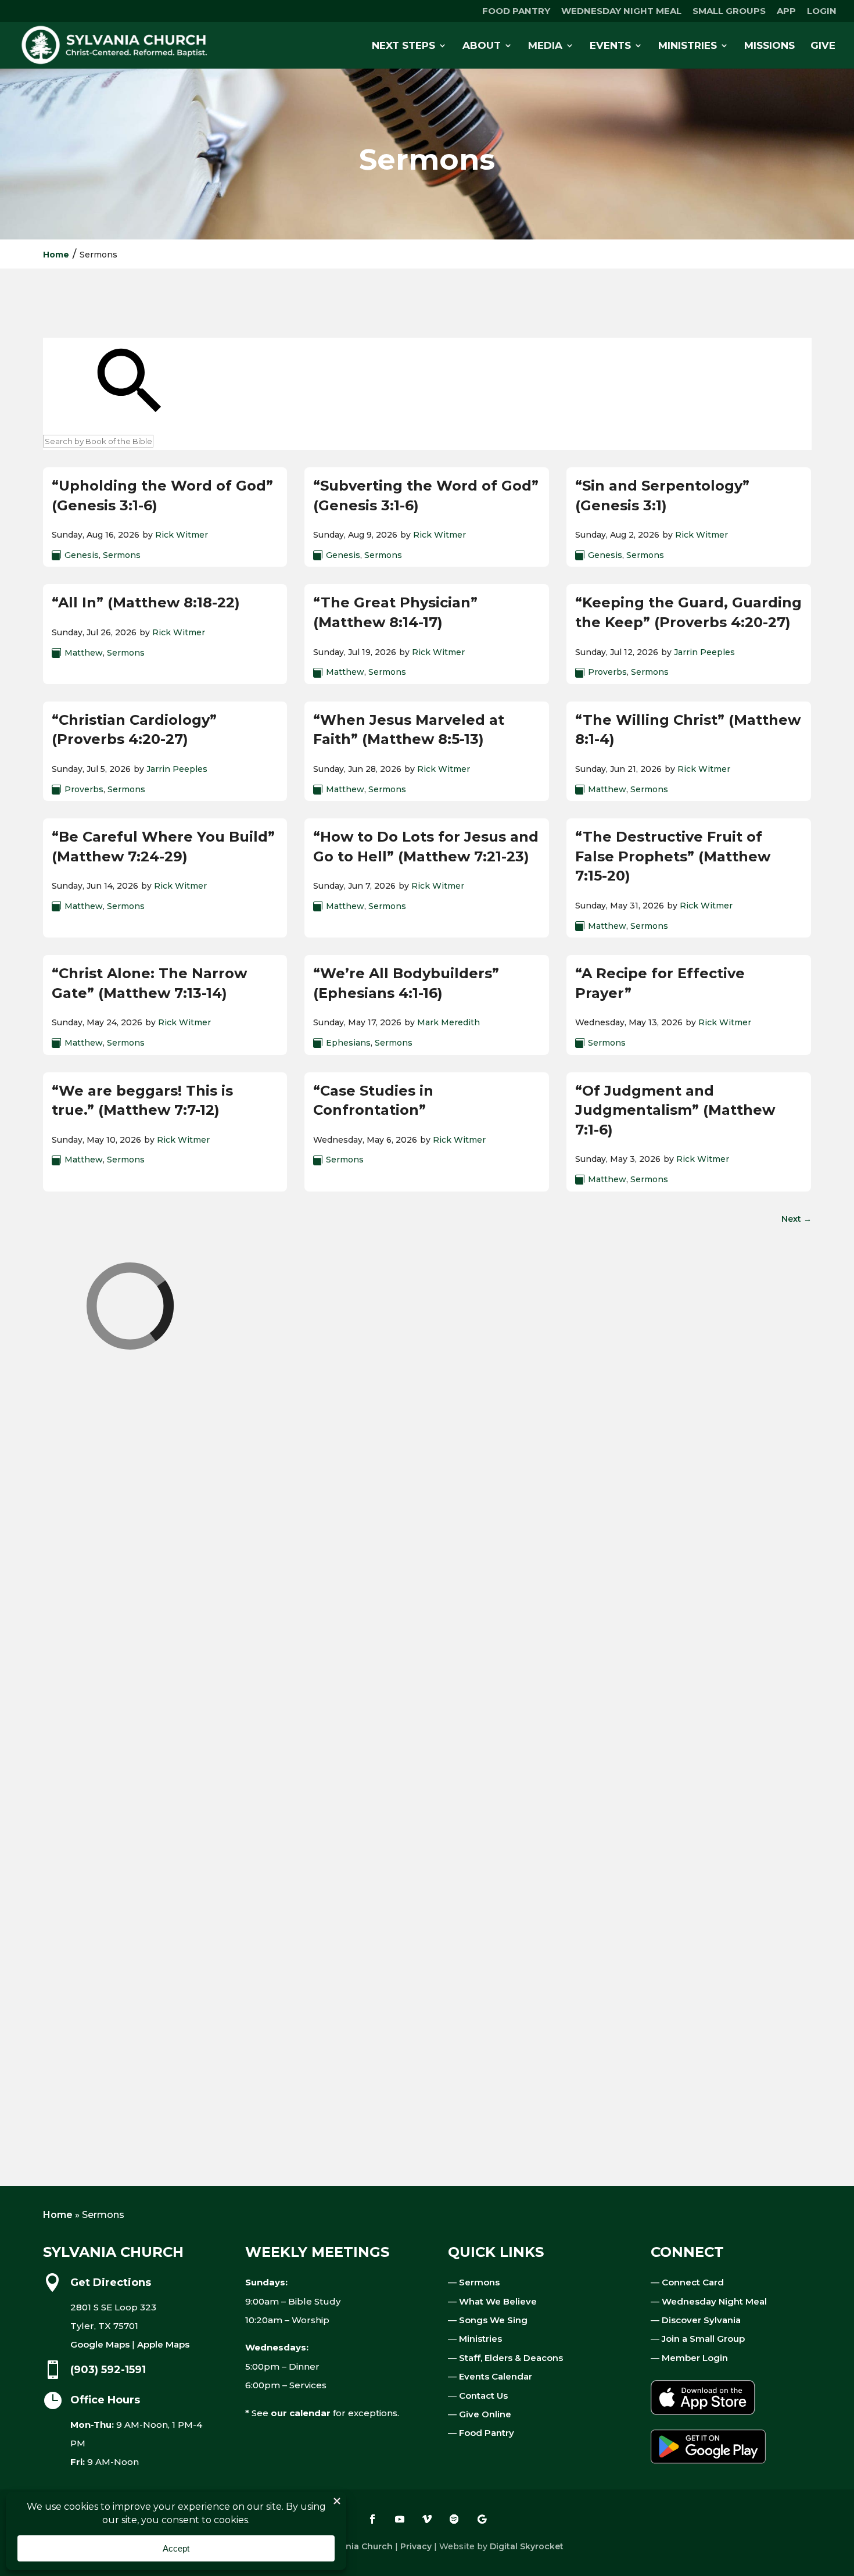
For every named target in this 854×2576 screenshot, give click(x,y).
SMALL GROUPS (729, 11)
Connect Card (693, 2282)
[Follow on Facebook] (372, 2519)
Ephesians (348, 1043)
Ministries (480, 2339)
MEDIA (545, 46)
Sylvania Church (358, 2546)
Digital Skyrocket (527, 2546)
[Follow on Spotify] (454, 2519)
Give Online (485, 2414)
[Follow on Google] (482, 2519)
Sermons (122, 555)
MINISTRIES (688, 46)
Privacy (416, 2546)
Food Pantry (487, 2433)
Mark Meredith (448, 1022)
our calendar (301, 2413)
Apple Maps (163, 2344)
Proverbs (607, 672)
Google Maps (100, 2344)
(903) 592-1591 (108, 2370)
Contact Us (483, 2396)
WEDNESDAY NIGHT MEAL (621, 11)
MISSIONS (769, 46)
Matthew (84, 653)
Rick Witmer (182, 535)
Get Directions (111, 2282)
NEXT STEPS (403, 46)
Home (56, 255)
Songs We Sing (493, 2320)
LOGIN (822, 11)
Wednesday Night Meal (714, 2301)
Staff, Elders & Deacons (511, 2358)
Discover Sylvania (701, 2320)
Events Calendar (496, 2376)
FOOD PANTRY (516, 11)
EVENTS (610, 46)
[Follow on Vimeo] (427, 2519)
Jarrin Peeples (704, 652)
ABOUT (482, 46)
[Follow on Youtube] (400, 2519)
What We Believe (498, 2301)
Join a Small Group (703, 2339)
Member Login (695, 2358)
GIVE (823, 46)
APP (786, 11)
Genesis (82, 555)
